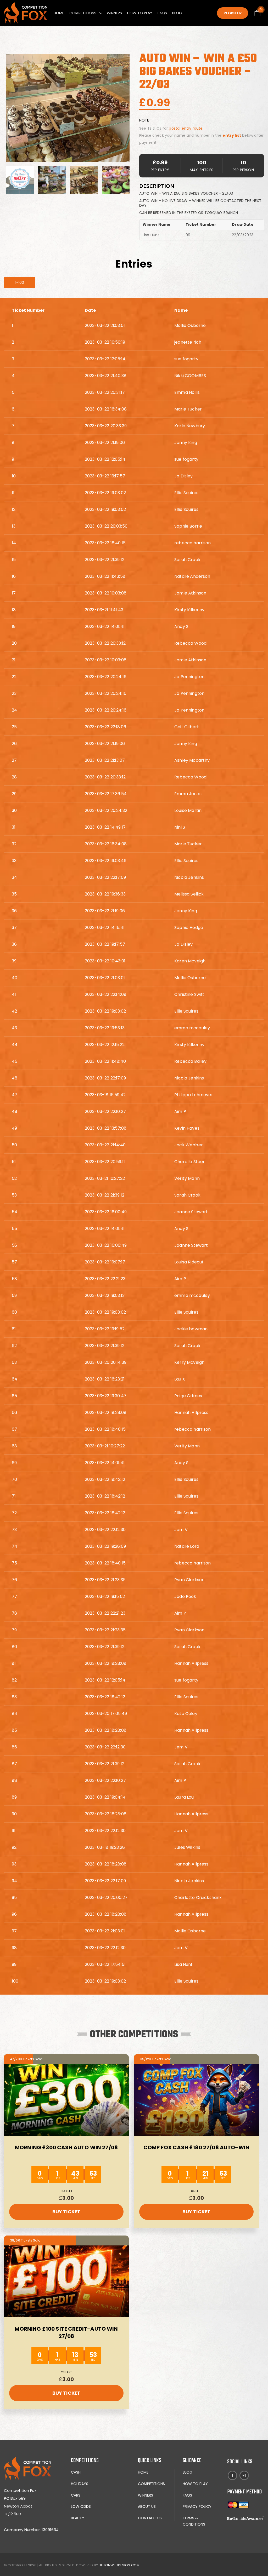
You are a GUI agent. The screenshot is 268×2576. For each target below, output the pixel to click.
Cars (76, 2495)
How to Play (140, 13)
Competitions (83, 13)
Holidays (80, 2484)
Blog (177, 13)
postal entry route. (186, 128)
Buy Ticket (66, 2212)
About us (147, 2506)
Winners (114, 13)
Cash (76, 2472)
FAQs (162, 13)
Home (59, 13)
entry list (232, 135)
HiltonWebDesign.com (119, 2565)
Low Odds (81, 2506)
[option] (68, 108)
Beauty (78, 2518)
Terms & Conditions (194, 2521)
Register (233, 13)
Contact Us (150, 2518)
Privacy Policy (197, 2506)
